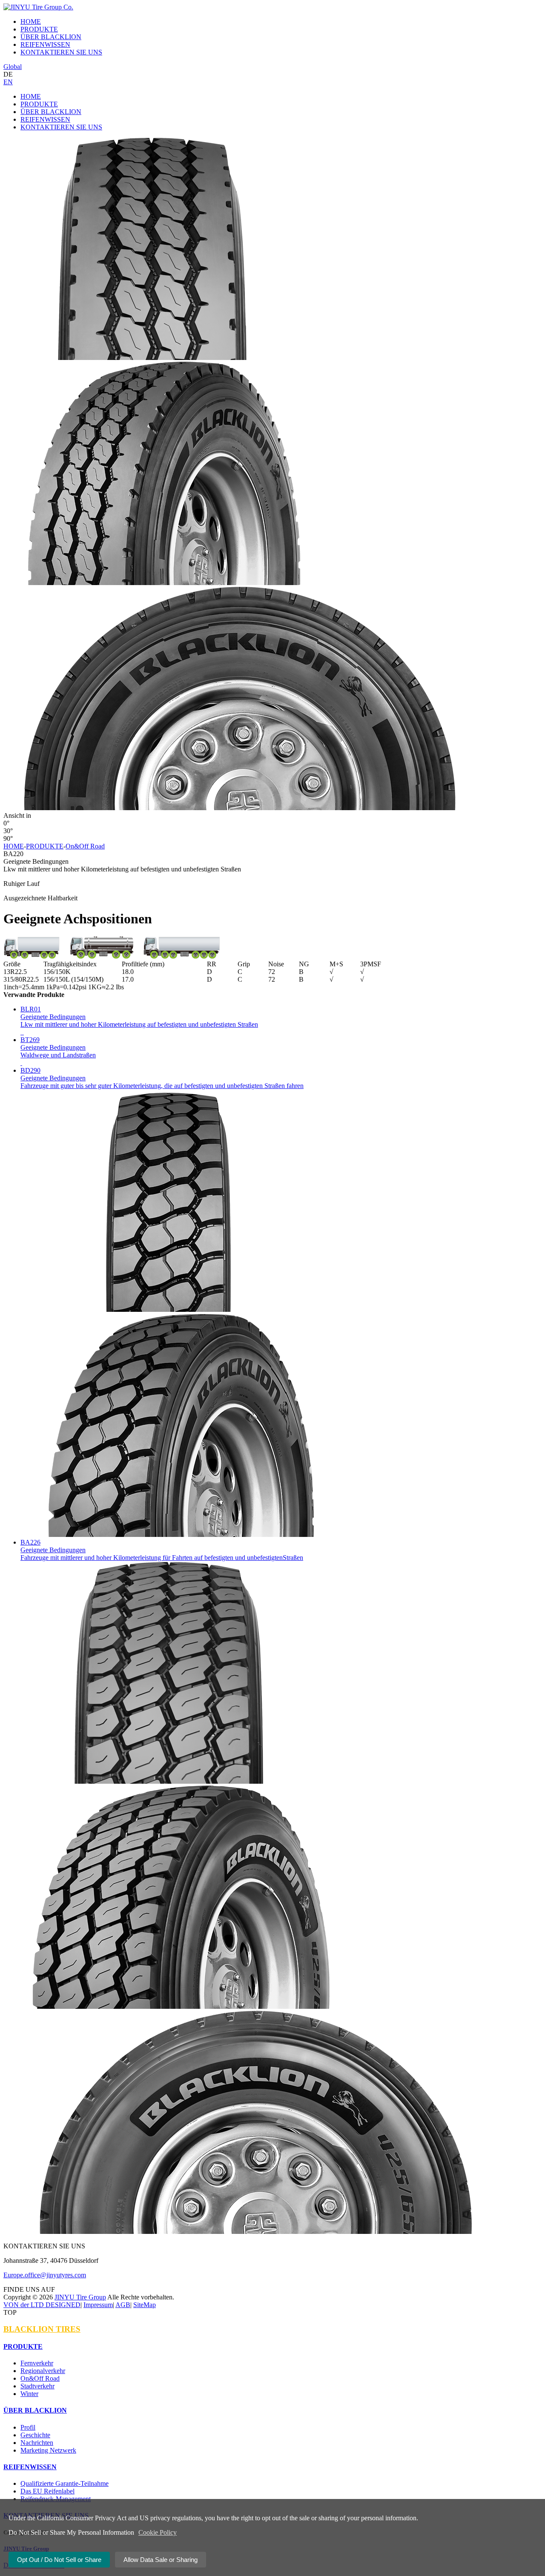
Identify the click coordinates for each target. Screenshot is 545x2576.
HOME (31, 96)
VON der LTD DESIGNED (42, 2305)
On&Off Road (85, 846)
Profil (28, 2427)
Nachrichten (37, 2443)
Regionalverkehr (43, 2371)
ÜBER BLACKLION (51, 112)
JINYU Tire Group (80, 2297)
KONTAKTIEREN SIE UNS (61, 127)
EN (8, 82)
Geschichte (35, 2435)
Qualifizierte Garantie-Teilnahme (65, 2483)
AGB (123, 2305)
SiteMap (145, 2305)
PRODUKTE (39, 104)
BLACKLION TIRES (42, 2329)
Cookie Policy (158, 2532)
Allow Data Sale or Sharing (161, 2560)
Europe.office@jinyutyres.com (45, 2275)
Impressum (98, 2305)
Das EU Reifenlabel (47, 2491)
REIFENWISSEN (45, 119)
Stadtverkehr (37, 2386)
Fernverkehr (37, 2363)
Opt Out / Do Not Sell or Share (59, 2560)
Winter (29, 2394)
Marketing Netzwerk (48, 2450)
